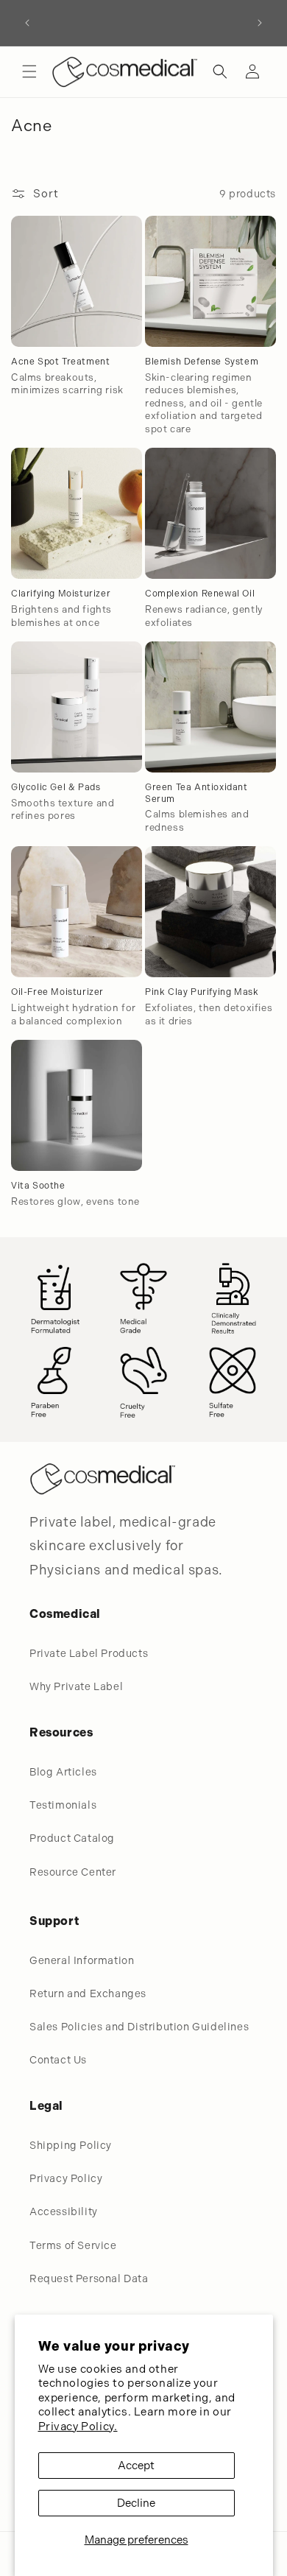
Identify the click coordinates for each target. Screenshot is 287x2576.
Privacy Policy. (78, 2427)
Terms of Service (73, 2245)
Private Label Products (89, 1653)
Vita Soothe (38, 1186)
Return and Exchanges (88, 1993)
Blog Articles (63, 1772)
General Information (82, 1960)
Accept (136, 2466)
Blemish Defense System (202, 362)
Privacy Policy (66, 2178)
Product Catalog (72, 1838)
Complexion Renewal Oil (200, 594)
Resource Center (73, 1872)
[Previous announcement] (27, 23)
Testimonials (63, 1805)
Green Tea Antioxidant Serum (196, 793)
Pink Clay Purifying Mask (202, 992)
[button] (29, 71)
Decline (136, 2503)
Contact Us (58, 2060)
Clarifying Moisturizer (61, 594)
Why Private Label (76, 1686)
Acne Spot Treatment (60, 362)
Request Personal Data (89, 2278)
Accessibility (64, 2211)
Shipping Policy (71, 2145)
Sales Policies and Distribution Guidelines (139, 2027)
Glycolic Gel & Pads (56, 787)
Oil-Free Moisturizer (57, 992)
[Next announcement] (260, 23)
